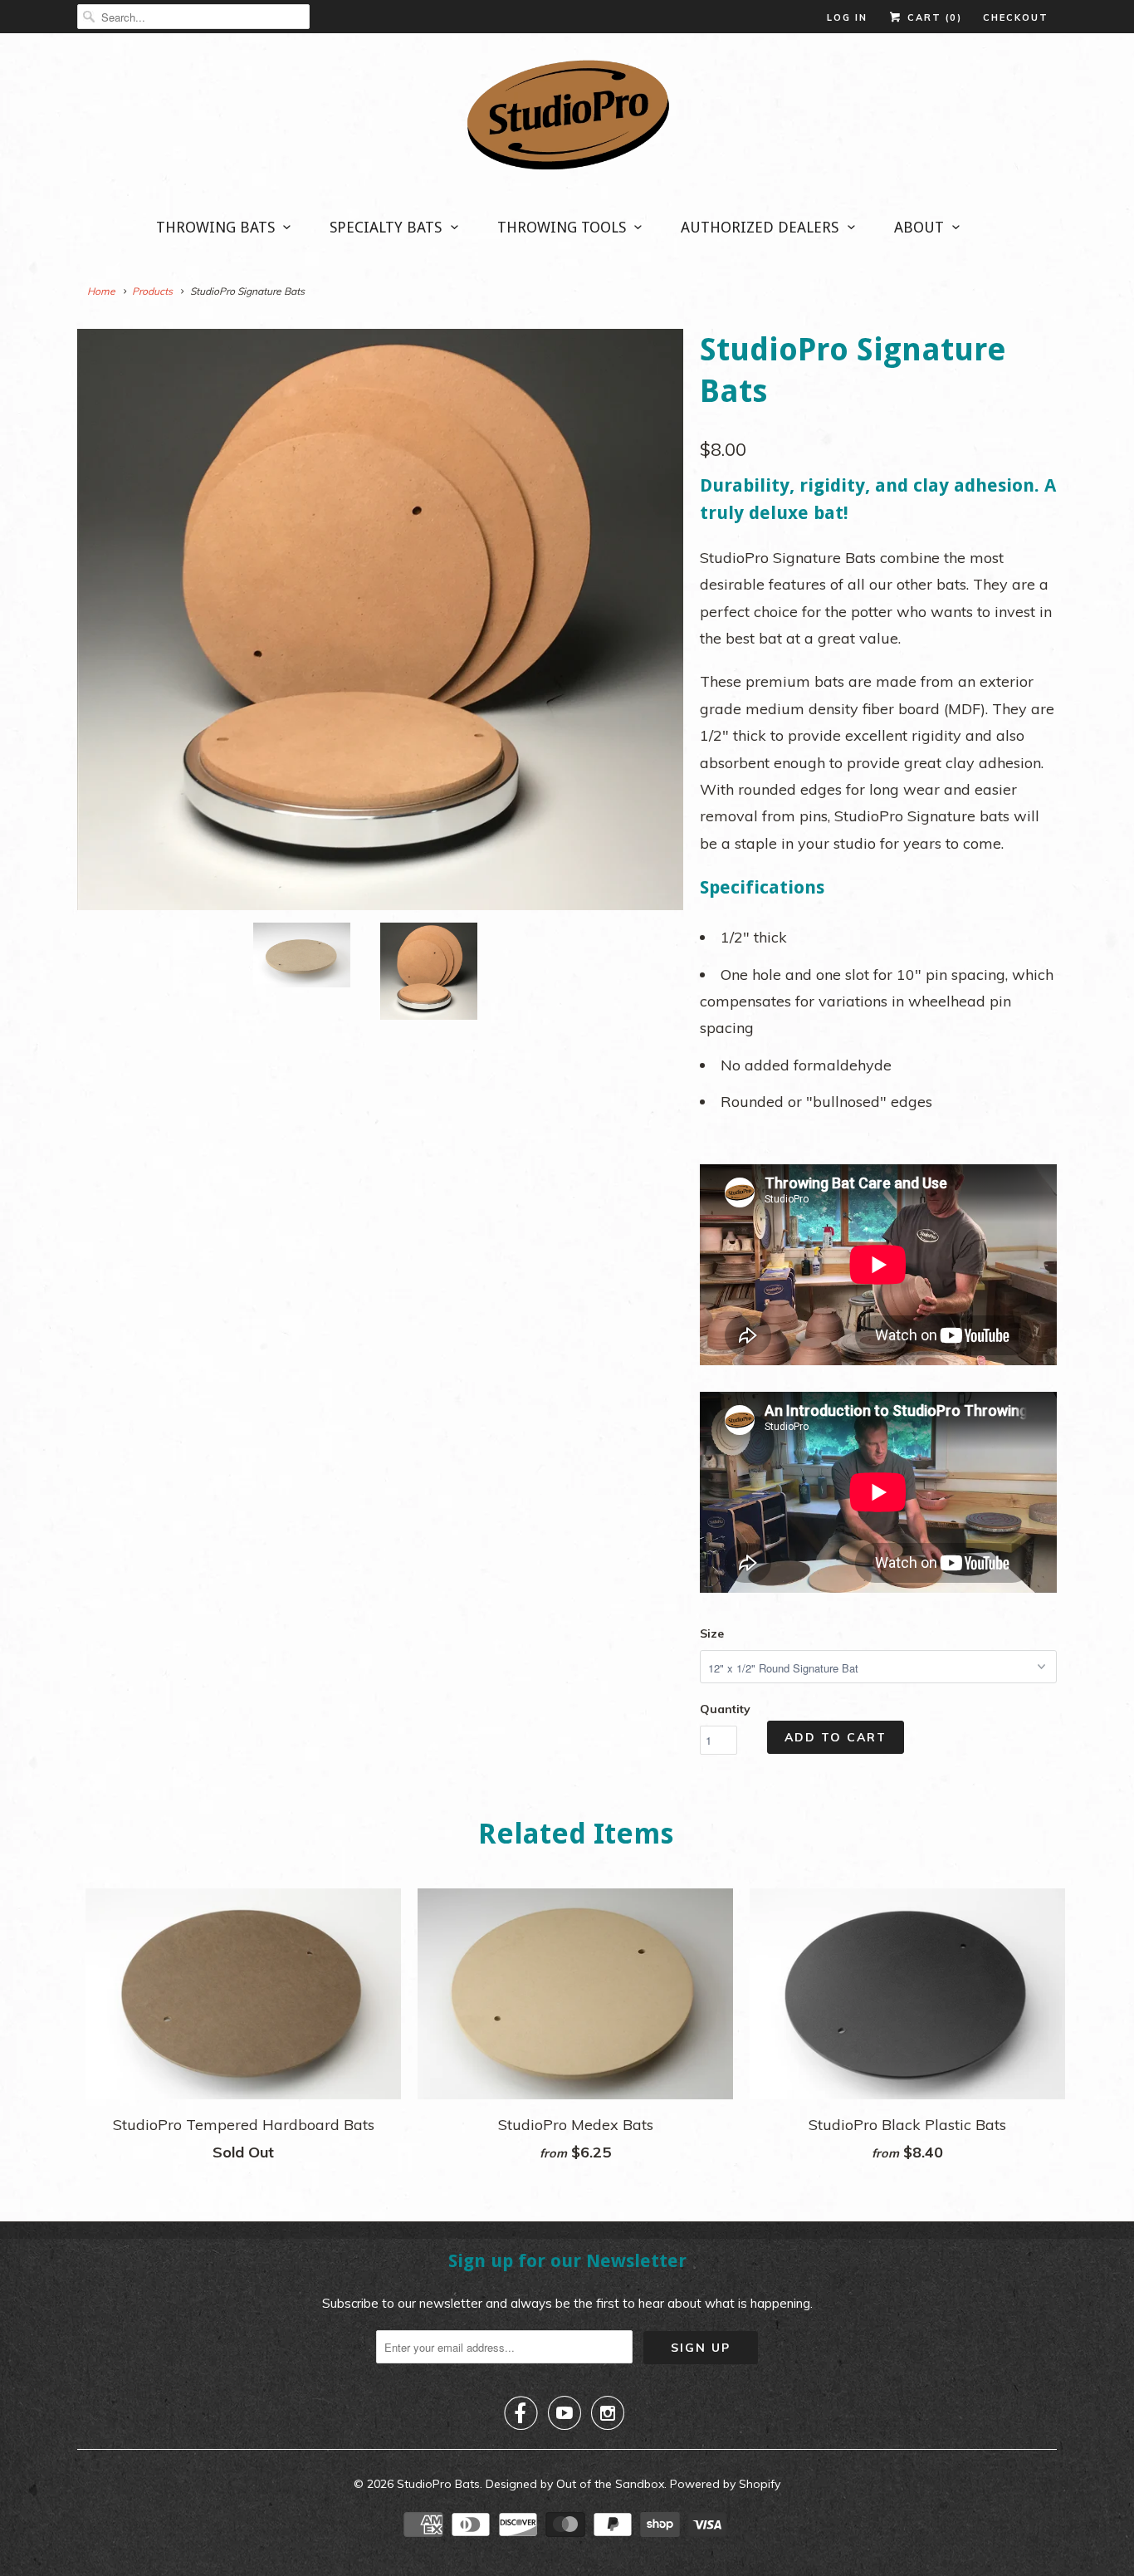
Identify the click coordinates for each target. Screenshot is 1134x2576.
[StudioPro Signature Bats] (380, 620)
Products (152, 291)
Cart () (933, 17)
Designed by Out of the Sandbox (575, 2484)
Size (712, 1633)
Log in (847, 17)
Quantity (725, 1709)
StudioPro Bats (438, 2484)
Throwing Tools (562, 227)
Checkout (1016, 17)
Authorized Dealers (760, 227)
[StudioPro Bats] (567, 120)
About (919, 227)
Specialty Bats (386, 227)
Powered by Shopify (725, 2484)
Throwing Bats (215, 227)
